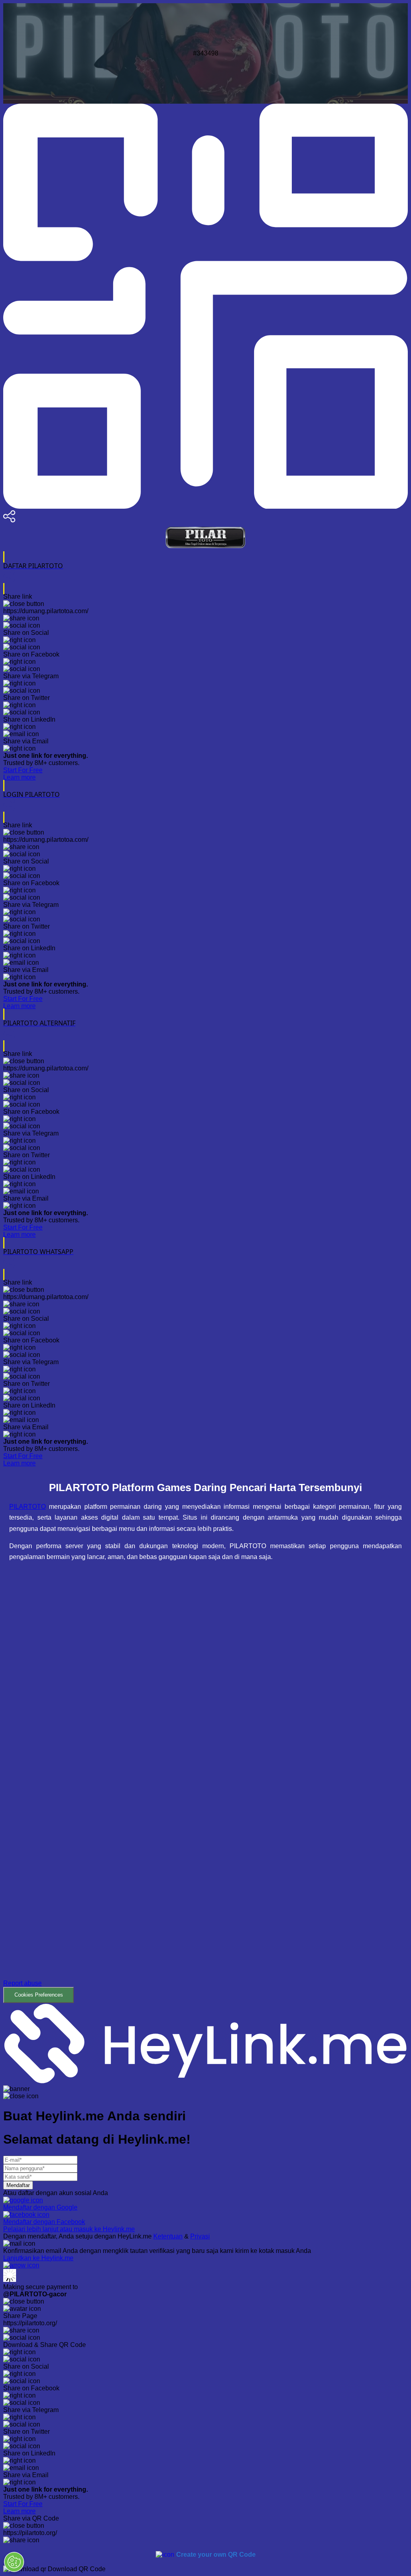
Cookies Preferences (39, 1995)
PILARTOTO (27, 1507)
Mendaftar (18, 2185)
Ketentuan (168, 2236)
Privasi (200, 2236)
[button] (205, 1788)
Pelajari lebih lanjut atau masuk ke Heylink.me (69, 2229)
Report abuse (22, 1983)
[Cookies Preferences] (14, 2562)
